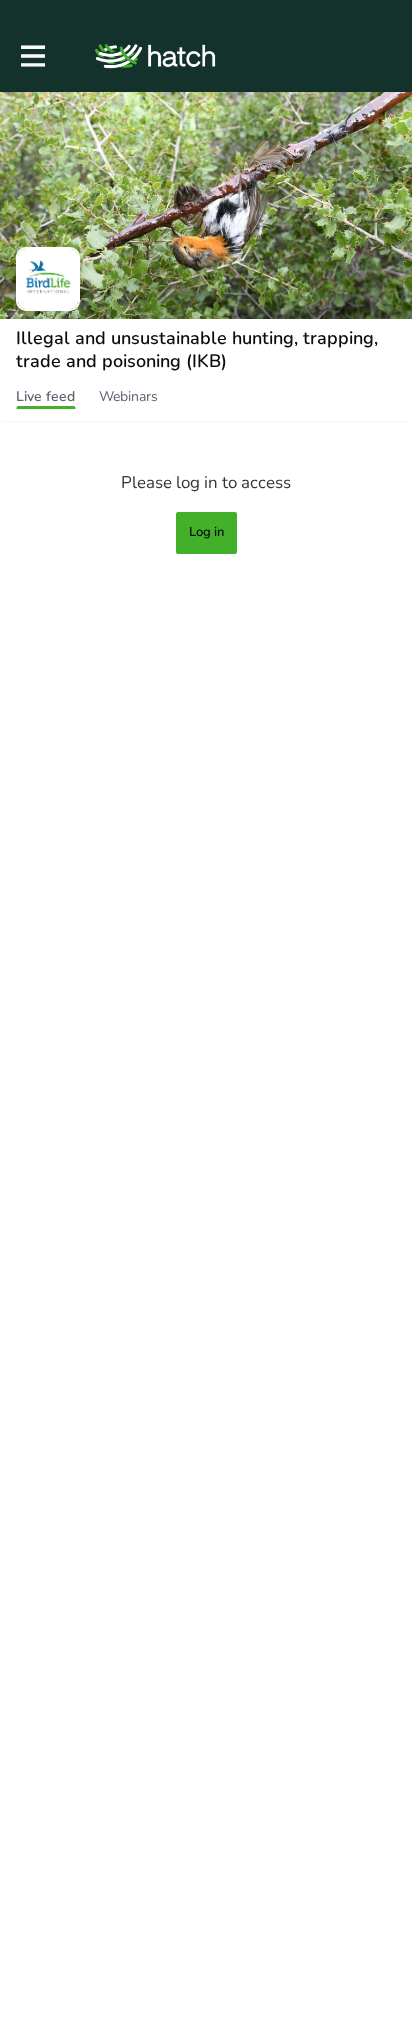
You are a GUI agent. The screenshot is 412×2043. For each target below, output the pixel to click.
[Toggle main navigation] (32, 56)
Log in (206, 532)
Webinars (128, 396)
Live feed (45, 396)
